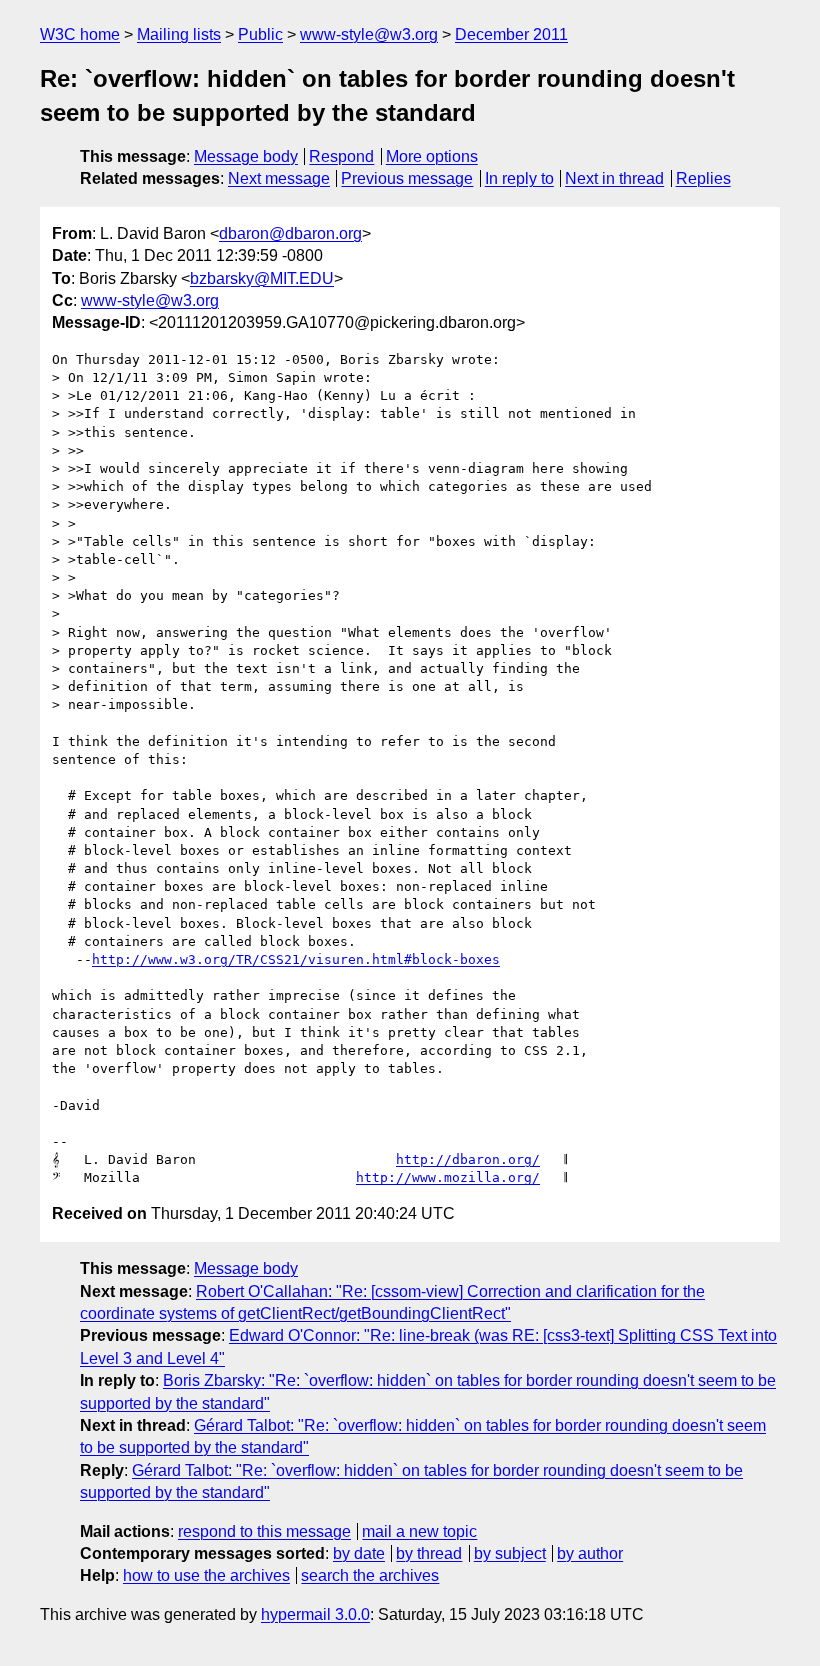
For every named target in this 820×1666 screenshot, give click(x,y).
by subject (510, 1553)
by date (359, 1553)
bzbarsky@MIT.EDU (262, 278)
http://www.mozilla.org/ (448, 1177)
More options (432, 156)
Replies (703, 178)
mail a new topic (419, 1531)
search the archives (370, 1575)
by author (590, 1553)
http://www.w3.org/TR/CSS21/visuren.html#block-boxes (296, 959)
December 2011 (511, 34)
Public (260, 34)
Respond (341, 156)
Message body (246, 156)
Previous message (407, 178)
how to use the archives (206, 1575)
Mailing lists (179, 34)
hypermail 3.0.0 (315, 1614)
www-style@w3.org (369, 34)
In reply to (519, 178)
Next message (279, 178)
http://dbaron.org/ (468, 1159)
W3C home (80, 34)
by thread (429, 1553)
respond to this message (264, 1531)
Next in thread (614, 178)
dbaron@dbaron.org (290, 233)
